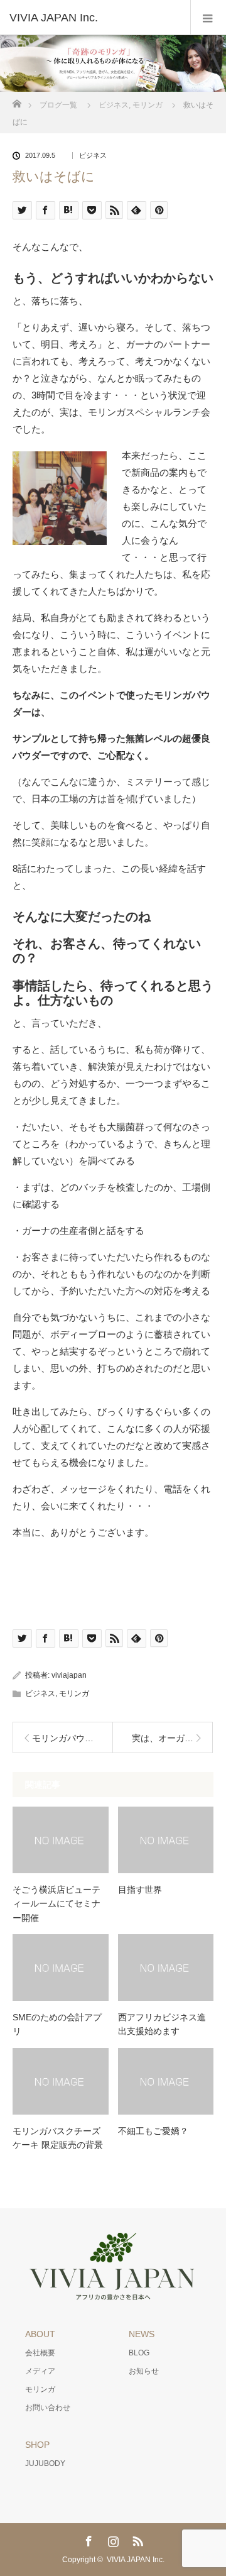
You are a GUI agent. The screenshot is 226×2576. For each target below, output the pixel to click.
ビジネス (93, 156)
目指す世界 (140, 1890)
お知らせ (144, 2371)
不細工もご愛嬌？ (153, 2131)
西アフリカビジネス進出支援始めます (162, 2024)
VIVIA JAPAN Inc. (136, 2560)
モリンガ (74, 1693)
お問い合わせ (48, 2408)
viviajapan (69, 1675)
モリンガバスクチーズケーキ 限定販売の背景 (58, 2138)
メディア (40, 2371)
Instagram (112, 2539)
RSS (136, 2539)
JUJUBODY (45, 2463)
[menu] (208, 18)
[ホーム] (17, 100)
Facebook (87, 2539)
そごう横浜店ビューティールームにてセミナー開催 (56, 1904)
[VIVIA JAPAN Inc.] (94, 18)
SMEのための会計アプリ (57, 2024)
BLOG (139, 2353)
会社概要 (40, 2353)
